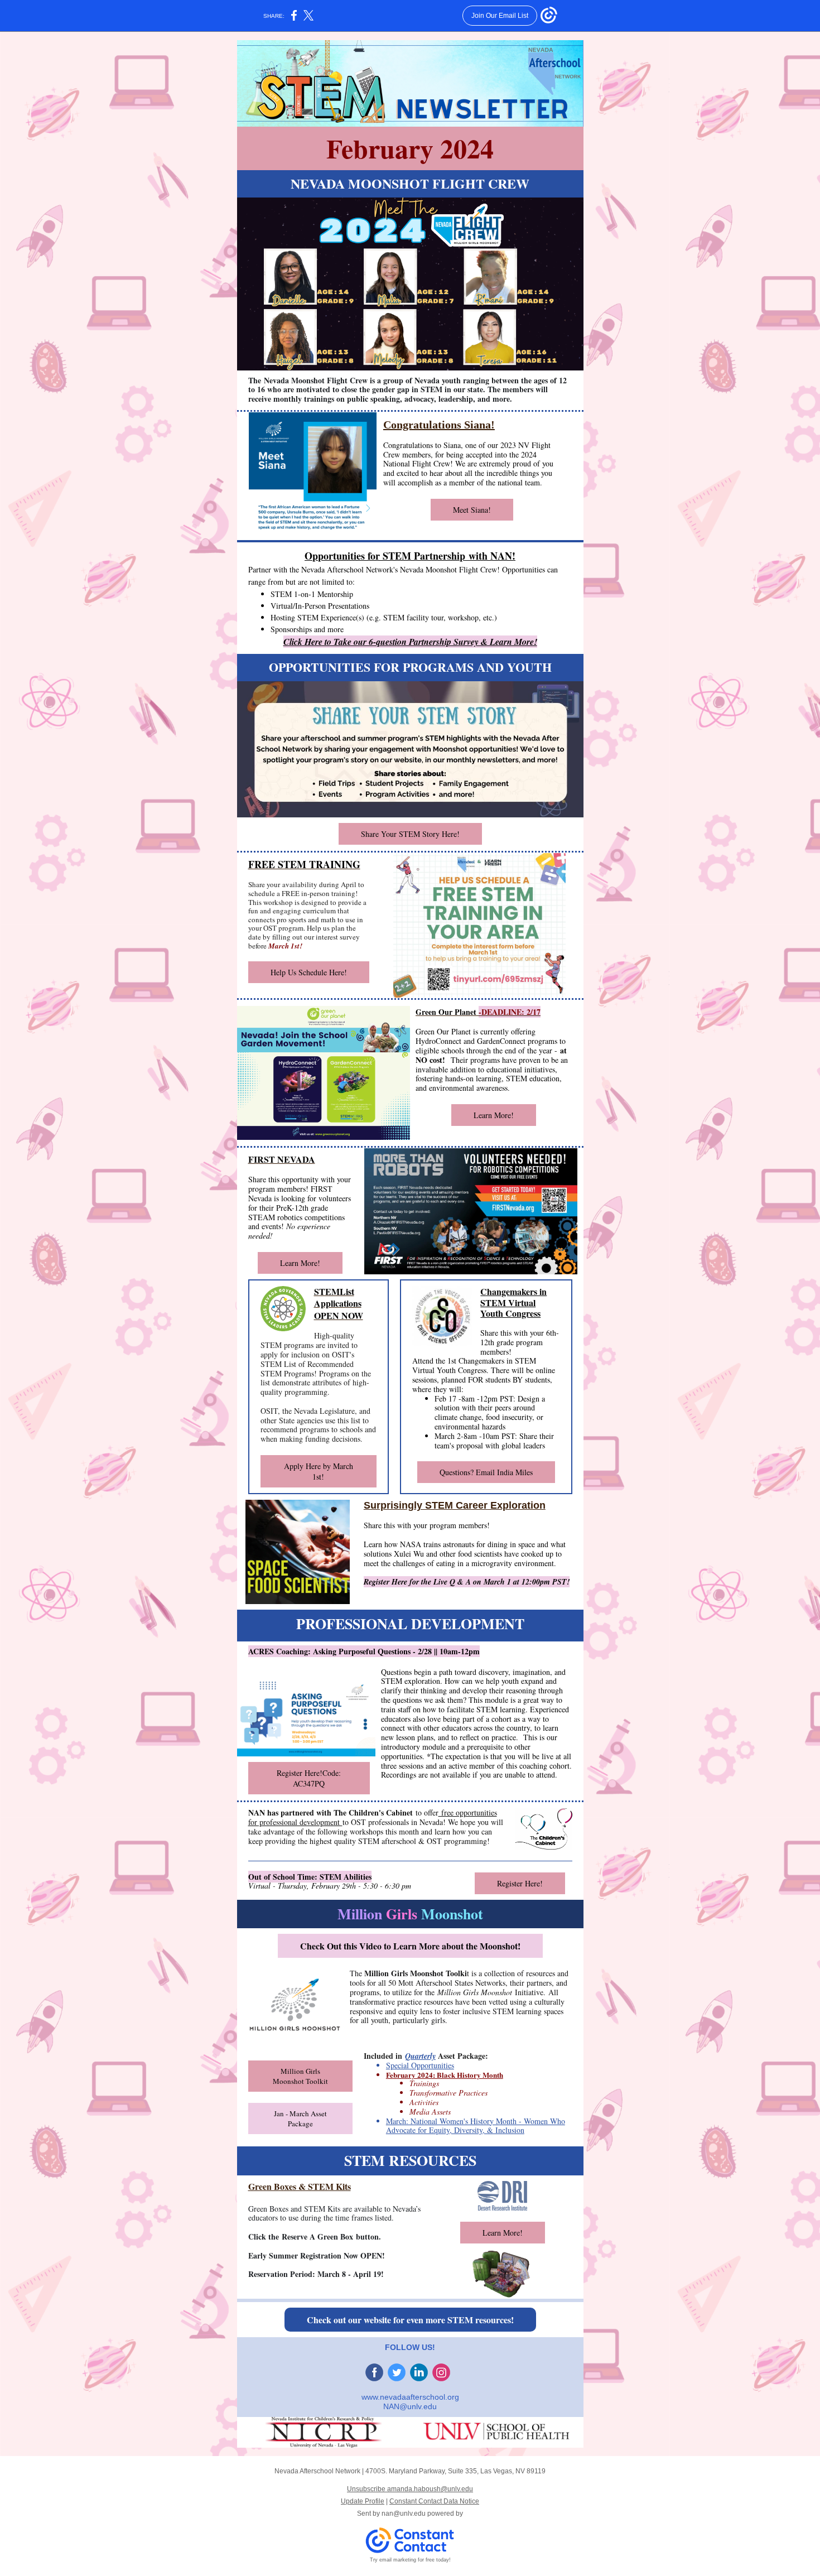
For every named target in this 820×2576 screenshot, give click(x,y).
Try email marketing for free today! (410, 2560)
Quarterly (420, 2056)
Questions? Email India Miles (486, 1472)
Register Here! (520, 1883)
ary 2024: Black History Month (454, 2075)
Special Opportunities (420, 2065)
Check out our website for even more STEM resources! (410, 2320)
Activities (424, 2102)
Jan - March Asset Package (300, 2118)
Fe (390, 2075)
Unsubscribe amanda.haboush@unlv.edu (410, 2489)
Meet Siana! (472, 510)
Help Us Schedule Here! (309, 972)
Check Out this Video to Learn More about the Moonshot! (410, 1946)
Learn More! (494, 1115)
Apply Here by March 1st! (319, 1471)
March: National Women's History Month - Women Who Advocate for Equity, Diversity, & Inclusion (476, 2126)
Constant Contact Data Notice (434, 2501)
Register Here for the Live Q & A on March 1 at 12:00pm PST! (467, 1582)
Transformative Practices (448, 2093)
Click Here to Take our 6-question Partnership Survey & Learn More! (410, 642)
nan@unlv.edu (404, 2514)
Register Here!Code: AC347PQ (309, 1778)
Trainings (424, 2083)
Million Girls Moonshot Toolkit (300, 2076)
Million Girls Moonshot (475, 1992)
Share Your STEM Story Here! (410, 834)
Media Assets (430, 2112)
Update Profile (363, 2501)
